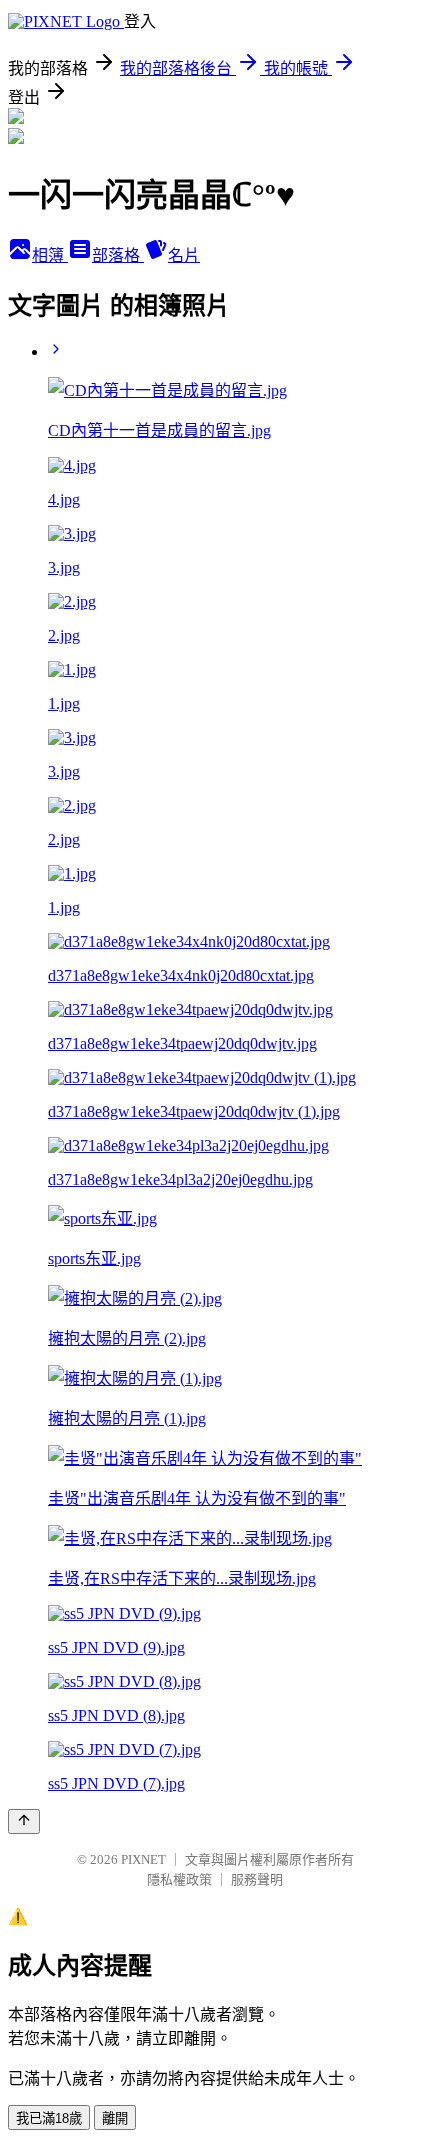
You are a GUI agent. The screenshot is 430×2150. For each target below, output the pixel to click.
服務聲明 (257, 1879)
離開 (115, 2118)
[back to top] (24, 1821)
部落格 (118, 255)
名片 (184, 255)
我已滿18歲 (49, 2118)
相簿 (50, 255)
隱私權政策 (179, 1879)
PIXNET (143, 1859)
